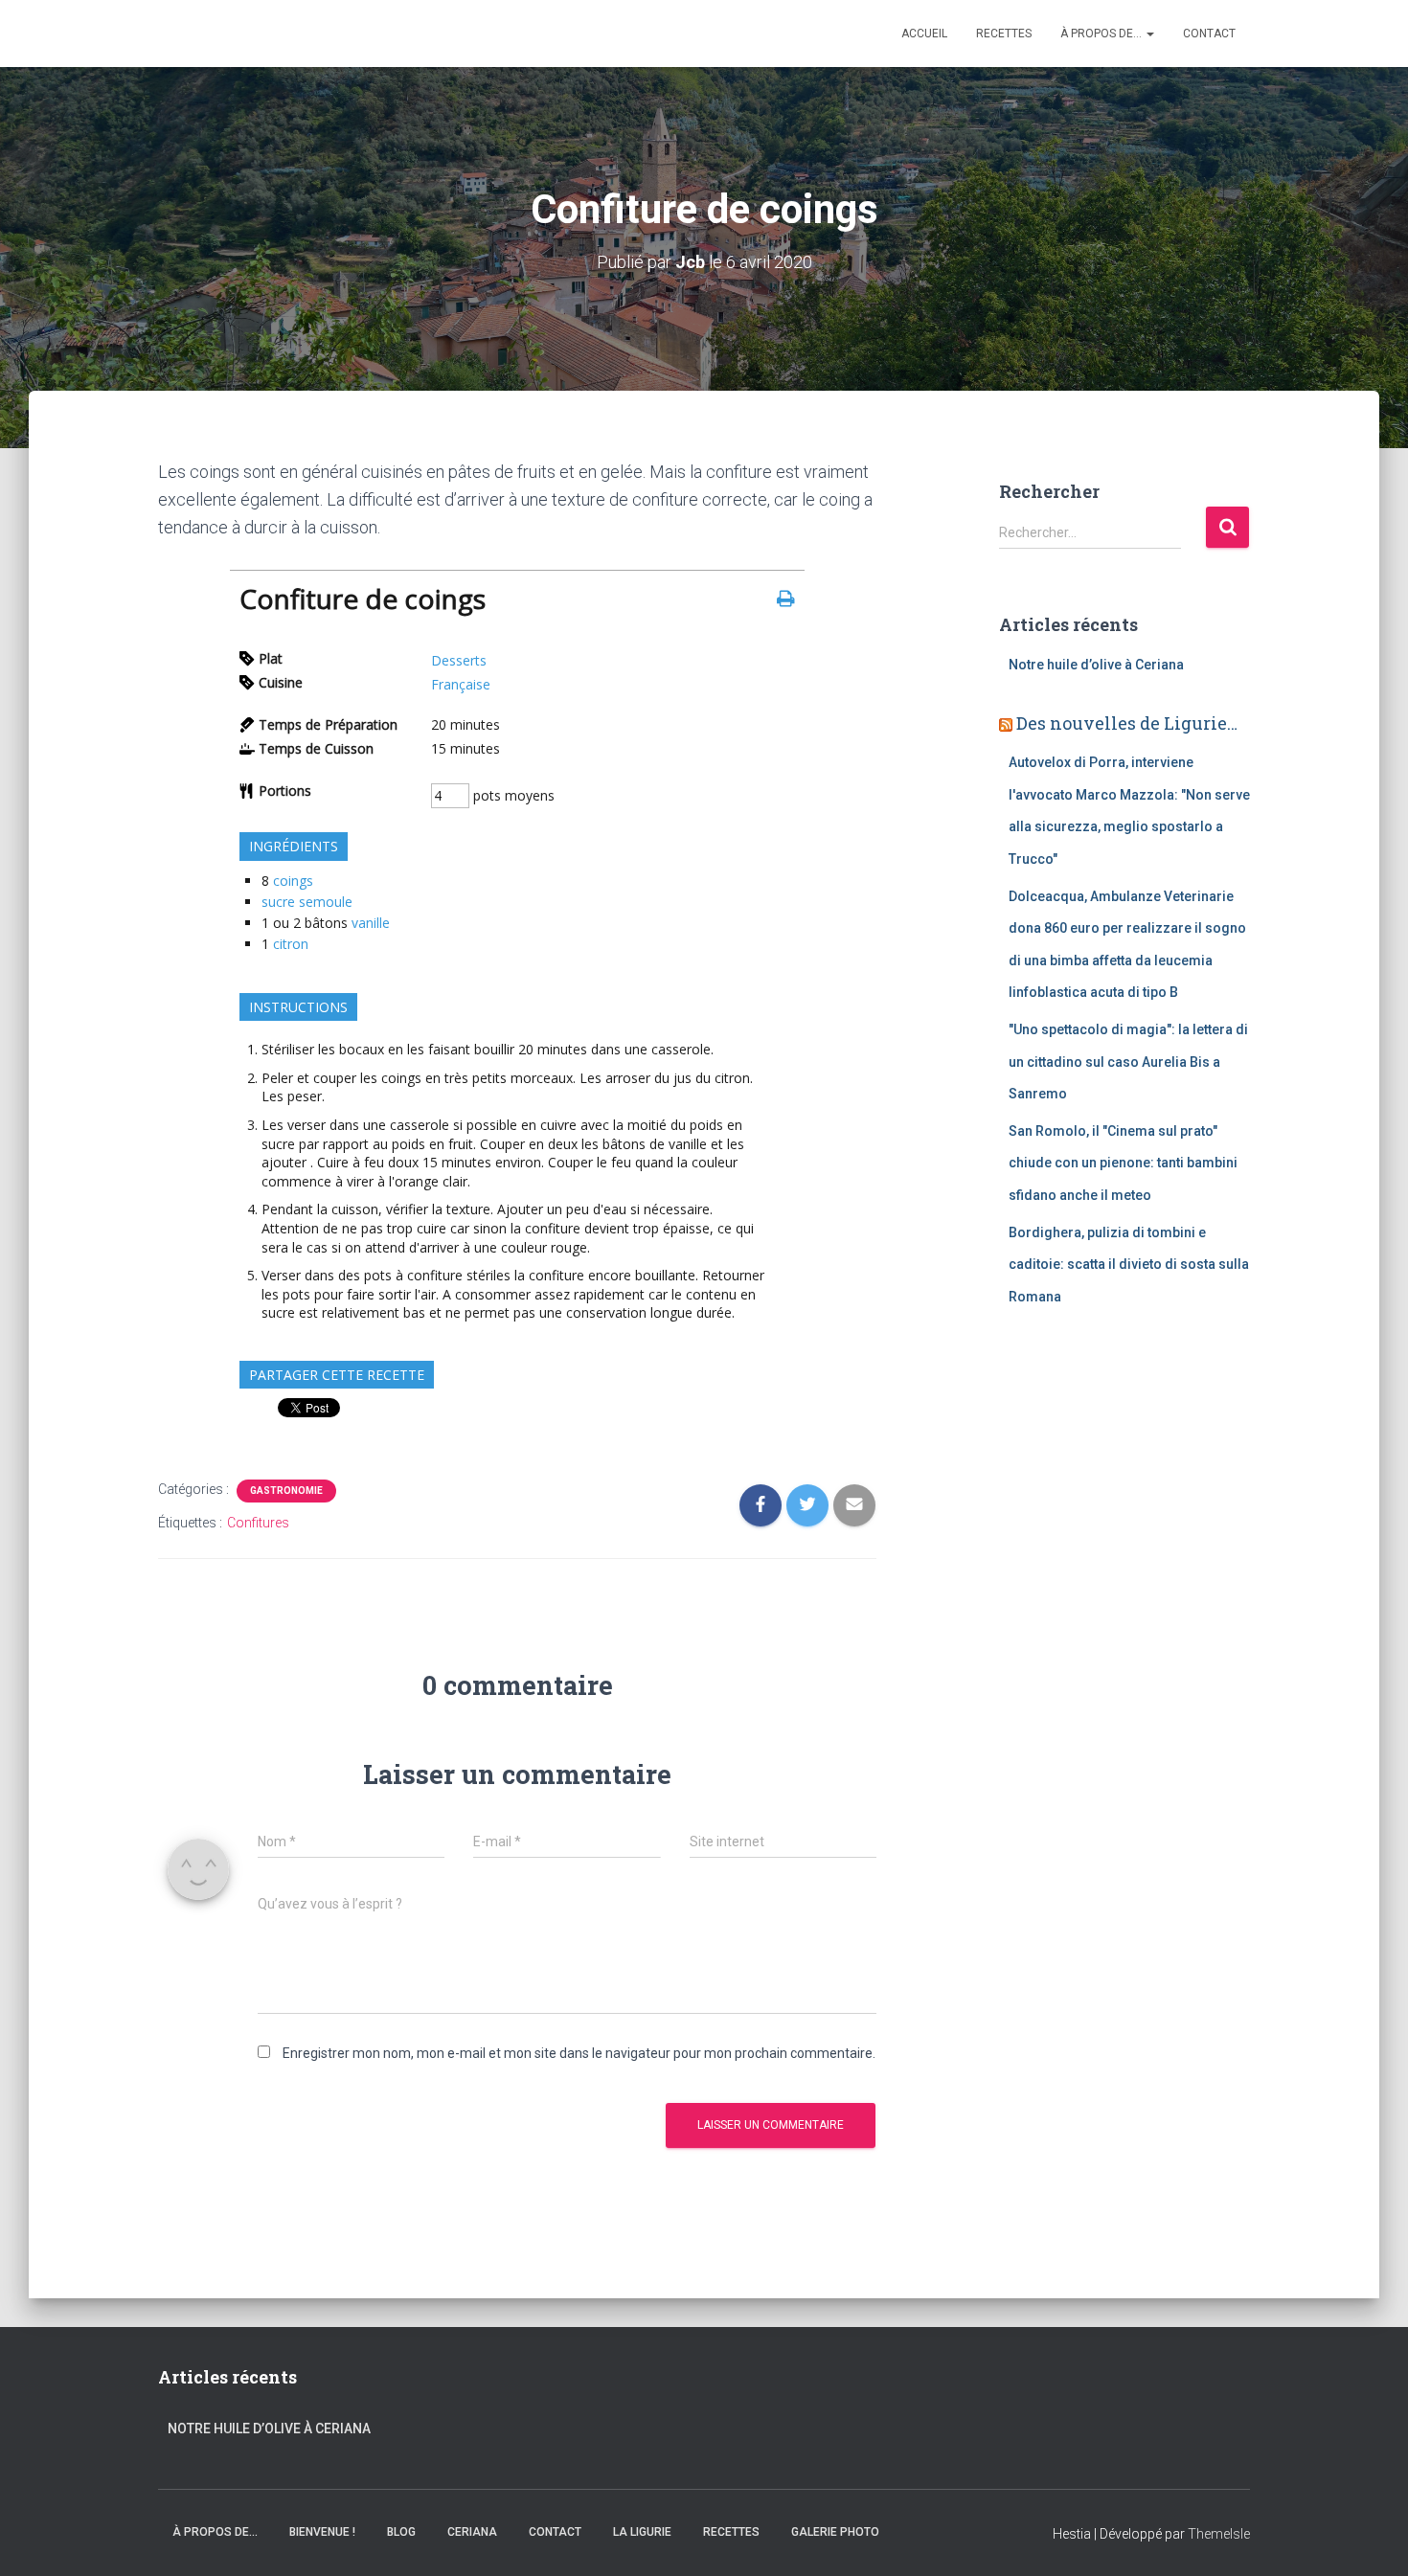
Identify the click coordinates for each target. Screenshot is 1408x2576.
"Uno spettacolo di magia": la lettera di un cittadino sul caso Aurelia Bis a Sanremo (1128, 1062)
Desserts (459, 660)
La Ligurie (642, 2532)
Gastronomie (286, 1491)
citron (291, 944)
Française (461, 684)
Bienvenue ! (322, 2532)
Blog (401, 2532)
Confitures (258, 1523)
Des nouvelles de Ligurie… (1127, 723)
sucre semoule (307, 902)
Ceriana (472, 2532)
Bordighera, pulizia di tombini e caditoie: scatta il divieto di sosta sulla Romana (1129, 1265)
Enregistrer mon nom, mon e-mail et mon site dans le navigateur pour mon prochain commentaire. (579, 2053)
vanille (371, 923)
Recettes (1004, 34)
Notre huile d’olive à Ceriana (1096, 665)
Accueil (924, 34)
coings (293, 881)
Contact (1209, 34)
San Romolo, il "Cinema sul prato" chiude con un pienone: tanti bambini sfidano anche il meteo (1123, 1163)
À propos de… (1102, 34)
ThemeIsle (1219, 2534)
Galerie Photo (835, 2532)
